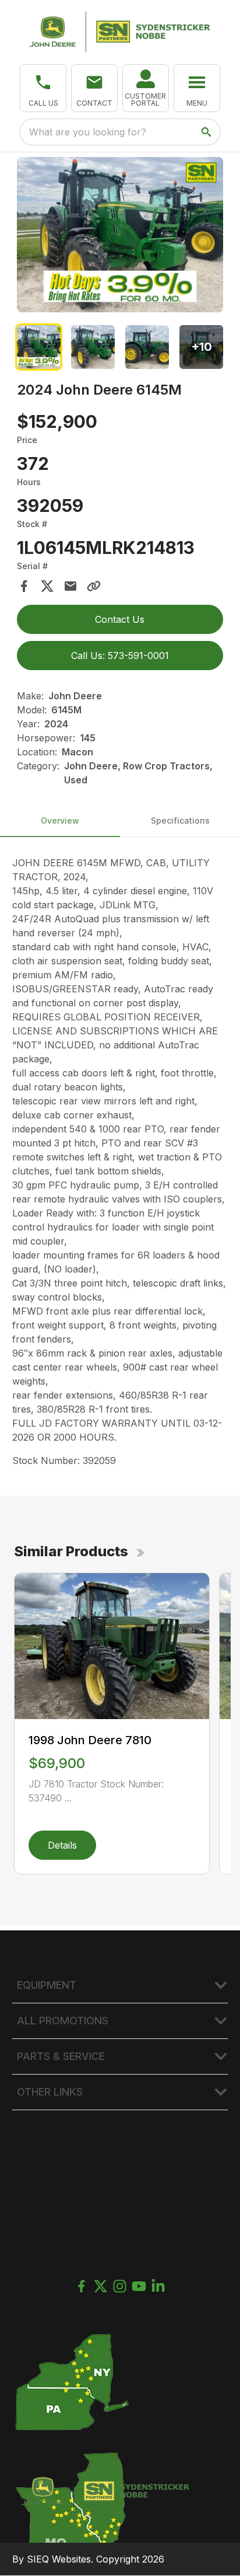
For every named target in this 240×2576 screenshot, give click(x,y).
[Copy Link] (94, 586)
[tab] (39, 347)
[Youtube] (139, 2286)
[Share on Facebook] (24, 586)
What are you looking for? (88, 132)
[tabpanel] (120, 236)
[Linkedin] (158, 2286)
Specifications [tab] (180, 820)
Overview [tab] (60, 820)
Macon (77, 752)
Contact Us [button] (120, 619)
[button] (43, 88)
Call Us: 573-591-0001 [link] (120, 656)
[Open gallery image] (120, 235)
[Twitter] (100, 2286)
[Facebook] (81, 2286)
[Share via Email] (70, 586)
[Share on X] (47, 586)
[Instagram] (120, 2286)
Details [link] (62, 1845)
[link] (146, 88)
